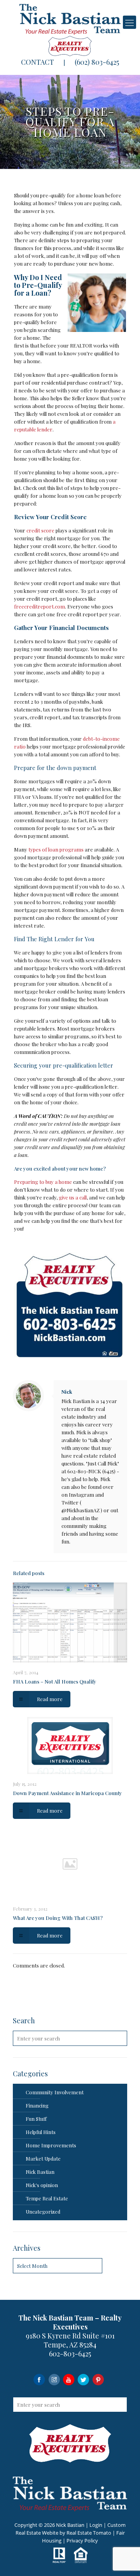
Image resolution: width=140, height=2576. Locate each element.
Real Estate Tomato (89, 2533)
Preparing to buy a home (43, 1182)
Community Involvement (55, 2092)
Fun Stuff (36, 2119)
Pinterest (98, 2379)
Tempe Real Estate (47, 2198)
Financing (37, 2105)
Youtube (69, 2379)
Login (96, 2525)
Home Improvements (51, 2145)
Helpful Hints (41, 2132)
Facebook (39, 2379)
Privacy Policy (82, 2541)
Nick (67, 1392)
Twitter (83, 2379)
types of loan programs (56, 849)
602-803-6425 (70, 2354)
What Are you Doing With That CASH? (58, 1918)
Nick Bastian (40, 2172)
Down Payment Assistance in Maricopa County (67, 1793)
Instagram (54, 2379)
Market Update (43, 2158)
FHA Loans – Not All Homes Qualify (55, 1681)
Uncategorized (43, 2211)
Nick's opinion (42, 2185)
